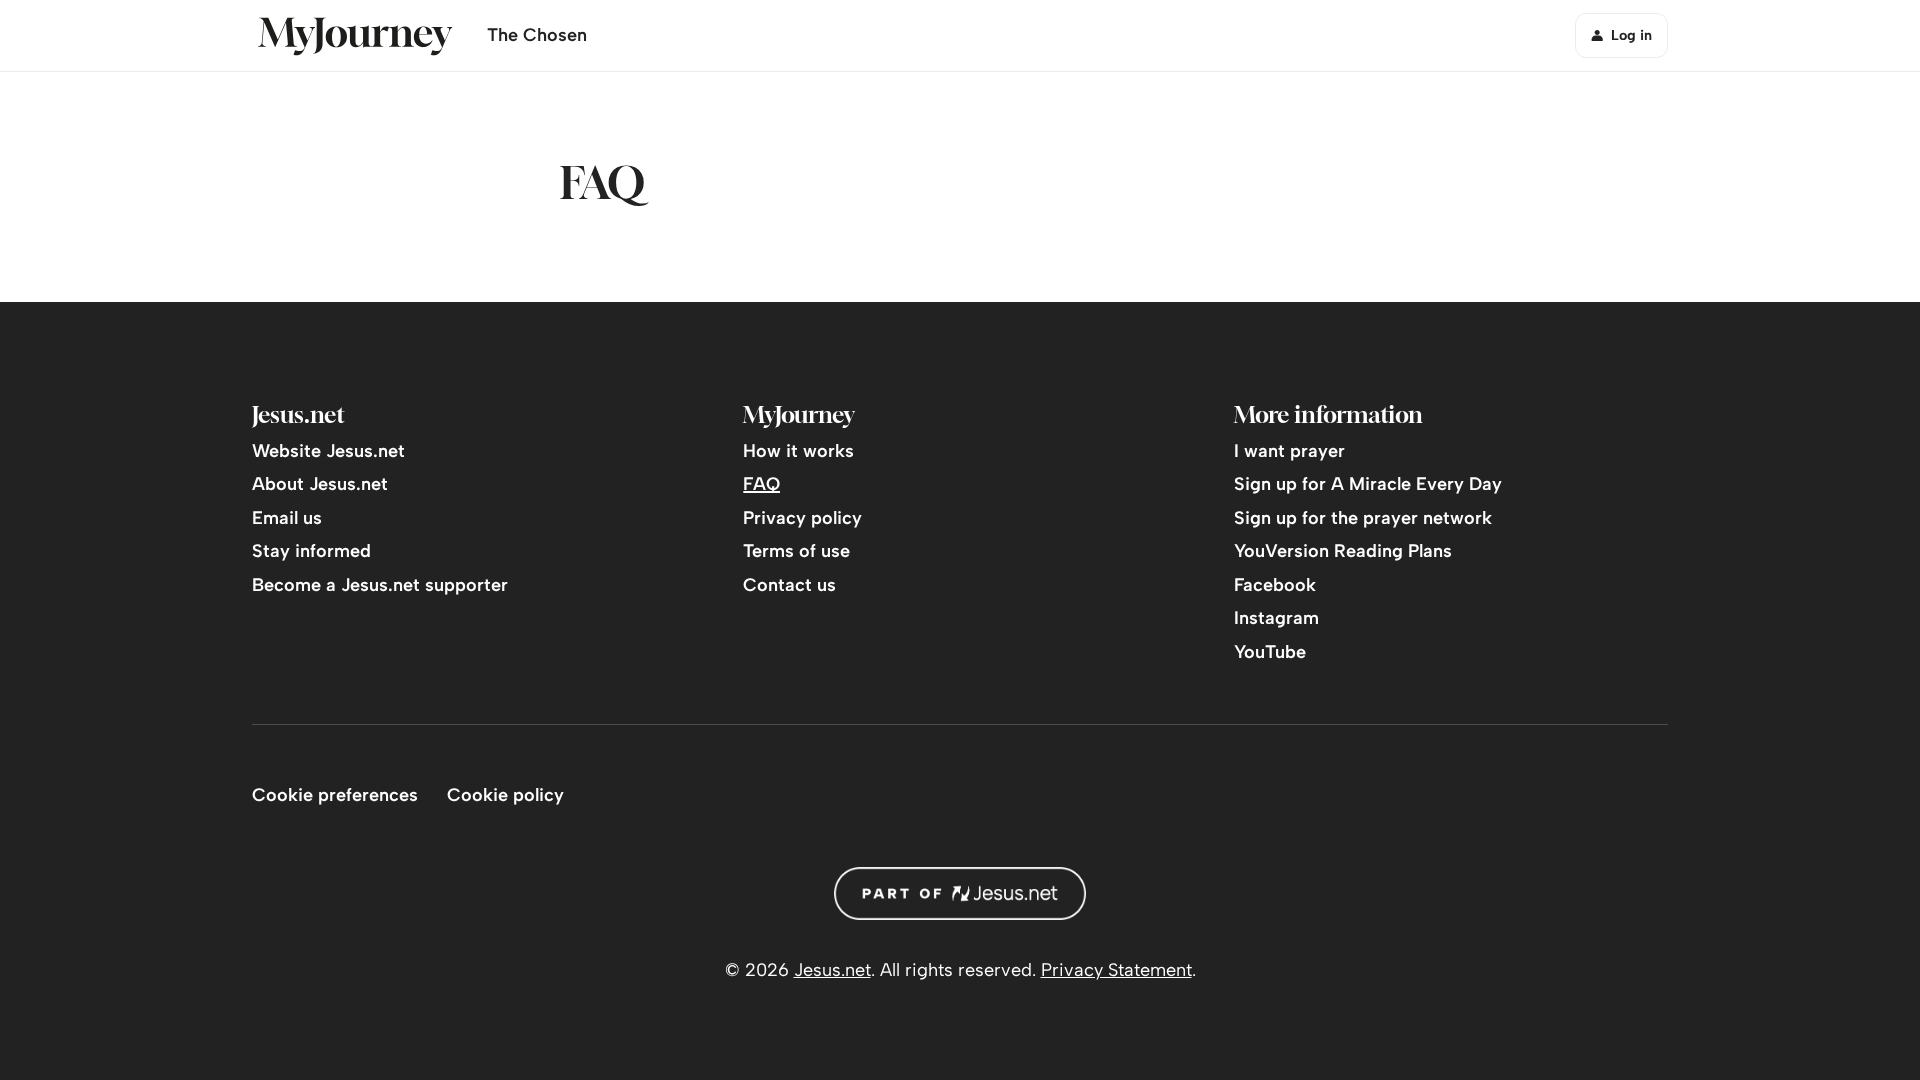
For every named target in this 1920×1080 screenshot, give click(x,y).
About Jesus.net (320, 484)
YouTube (1270, 652)
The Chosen (537, 35)
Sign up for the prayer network (1363, 518)
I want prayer (1289, 451)
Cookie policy (505, 795)
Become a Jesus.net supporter (380, 585)
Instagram (1276, 618)
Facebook (1275, 585)
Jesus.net (832, 970)
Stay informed (311, 551)
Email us (287, 518)
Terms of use (796, 551)
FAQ (761, 484)
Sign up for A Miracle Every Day (1368, 484)
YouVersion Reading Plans (1343, 551)
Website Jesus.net (328, 451)
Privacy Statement (1116, 970)
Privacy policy (802, 518)
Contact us (789, 585)
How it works (798, 451)
